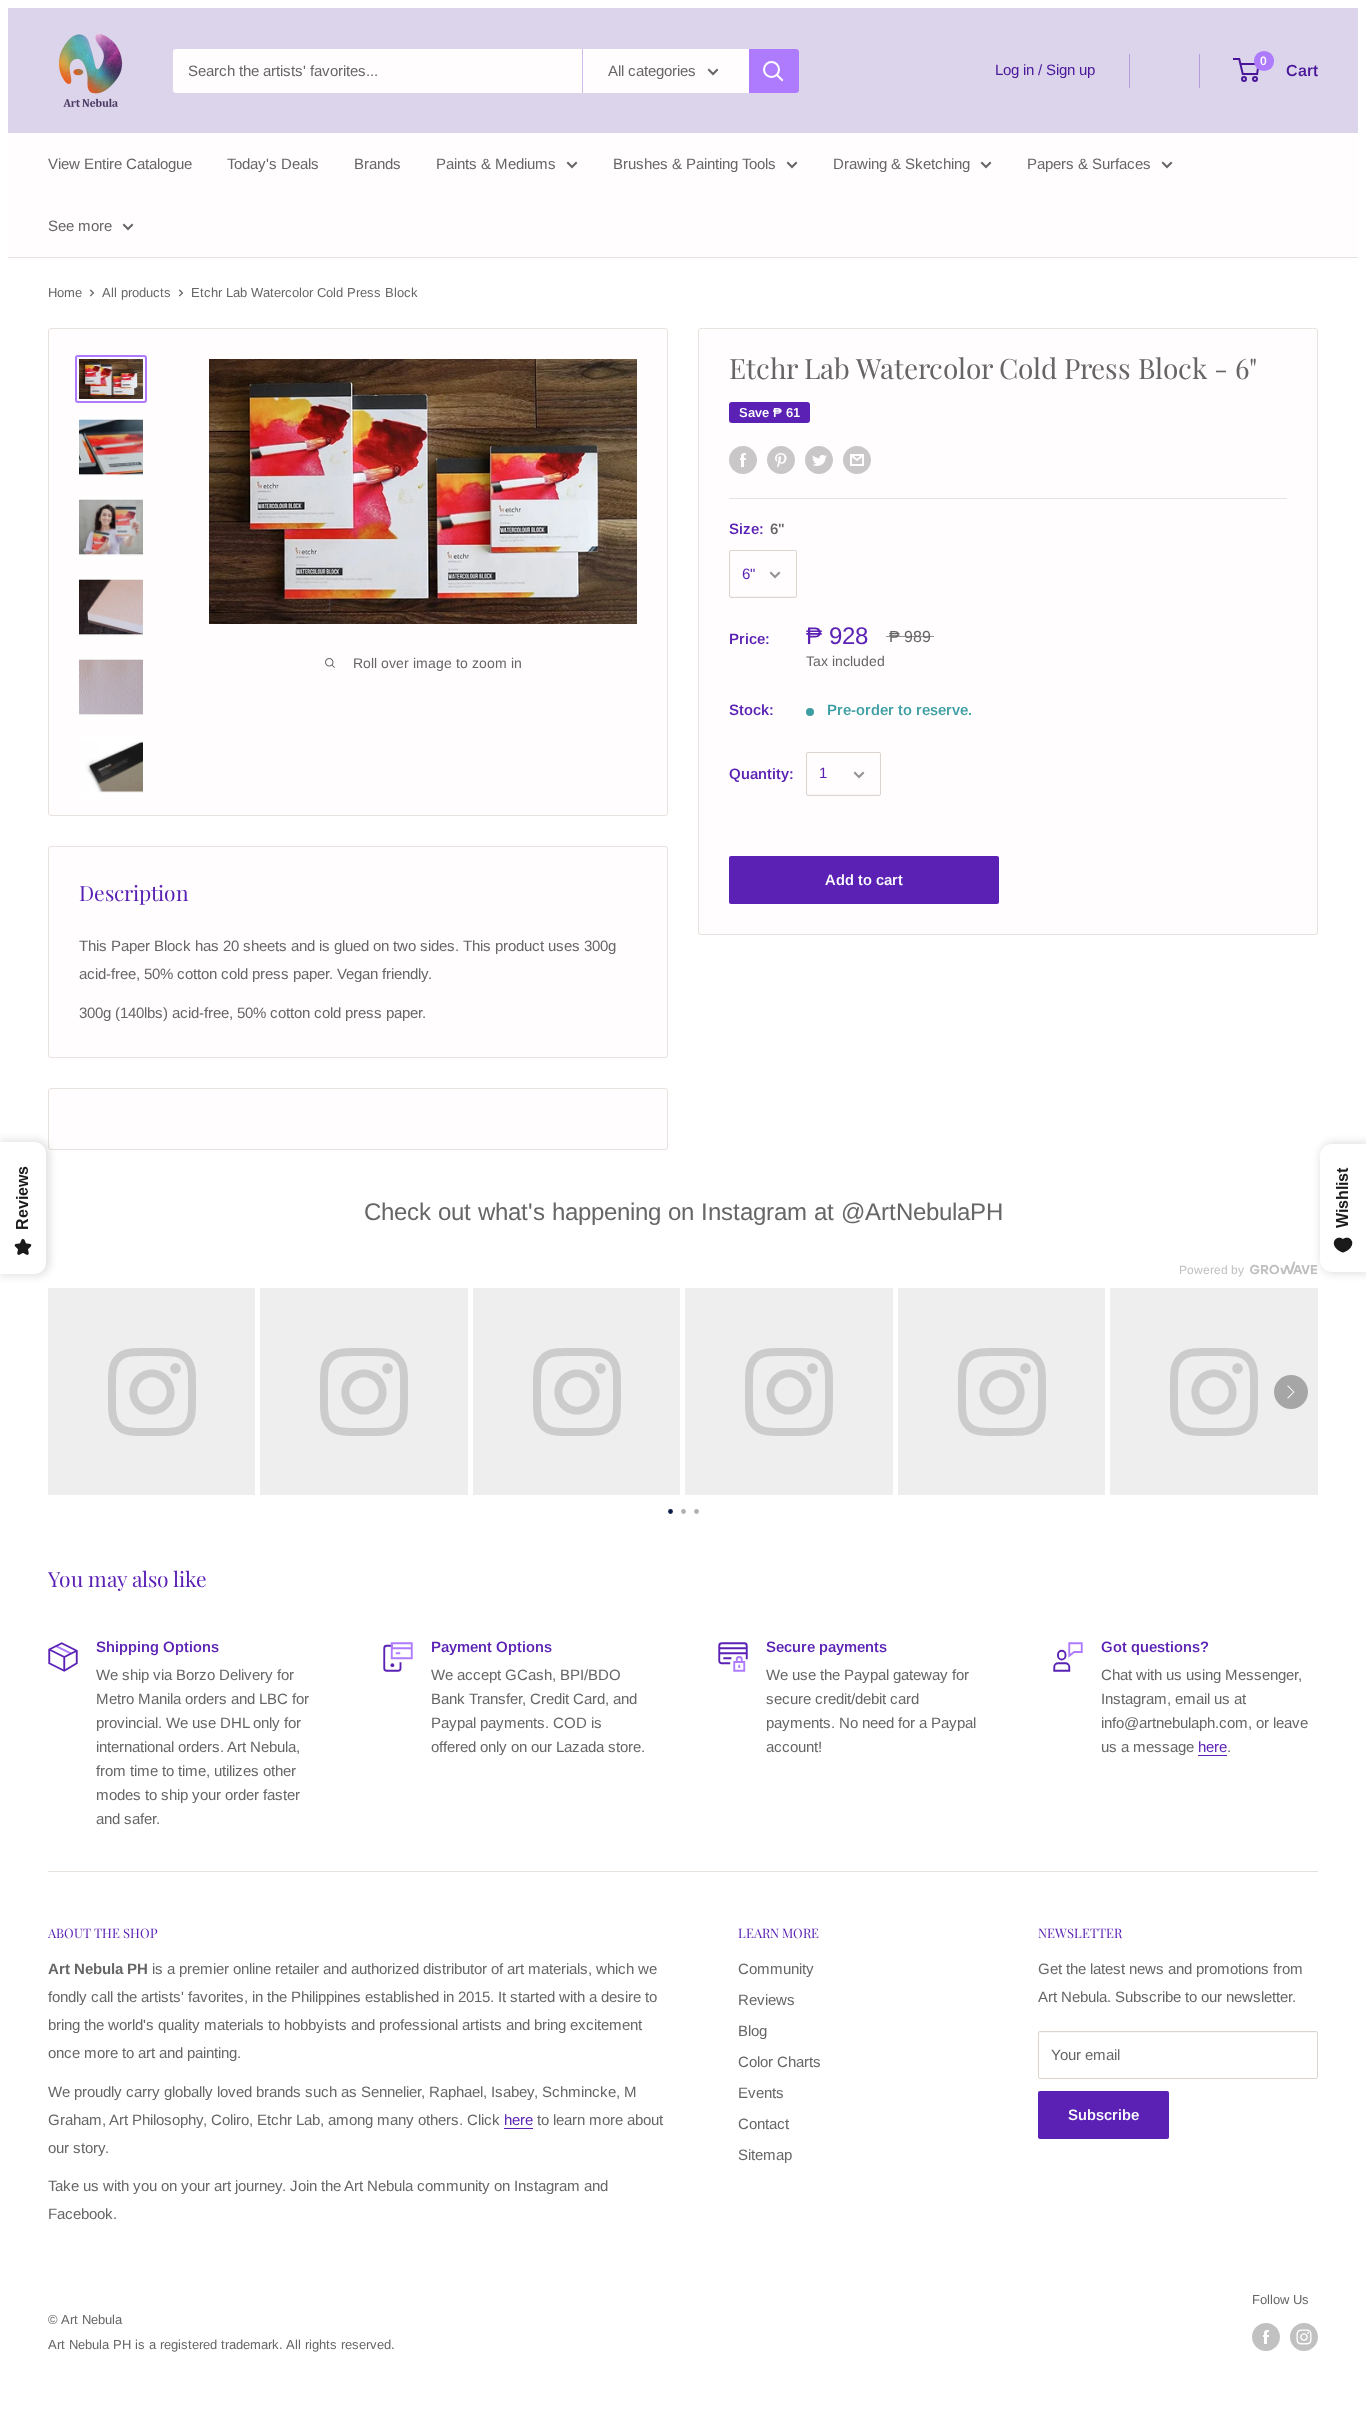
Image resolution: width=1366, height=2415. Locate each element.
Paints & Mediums (496, 163)
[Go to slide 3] (696, 1509)
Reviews (766, 1999)
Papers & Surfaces (1089, 163)
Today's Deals (273, 163)
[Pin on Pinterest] (781, 459)
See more (80, 225)
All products (136, 292)
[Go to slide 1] (670, 1509)
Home (65, 292)
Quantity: (761, 774)
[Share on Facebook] (743, 459)
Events (761, 2092)
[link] (151, 1391)
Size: (757, 528)
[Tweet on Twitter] (819, 459)
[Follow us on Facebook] (1266, 2337)
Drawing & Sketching (901, 163)
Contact (763, 2123)
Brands (377, 163)
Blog (752, 2030)
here (1212, 1746)
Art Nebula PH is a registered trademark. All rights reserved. (221, 2344)
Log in (1014, 69)
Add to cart (864, 880)
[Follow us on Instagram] (1304, 2337)
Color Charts (779, 2061)
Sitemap (765, 2154)
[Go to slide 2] (683, 1509)
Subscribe (1103, 2114)
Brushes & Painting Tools (694, 163)
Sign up (1070, 69)
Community (776, 1968)
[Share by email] (857, 459)
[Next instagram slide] (1291, 1392)
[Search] (774, 71)
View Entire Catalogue (120, 163)
